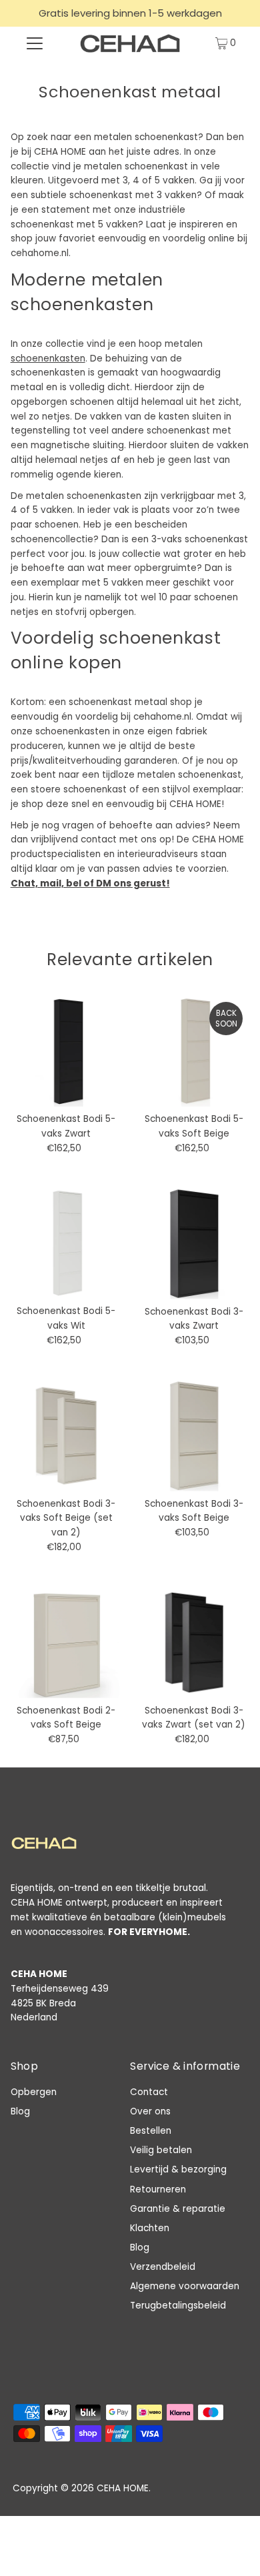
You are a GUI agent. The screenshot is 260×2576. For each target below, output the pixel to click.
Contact (149, 2092)
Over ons (150, 2111)
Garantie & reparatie (178, 2209)
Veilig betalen (161, 2150)
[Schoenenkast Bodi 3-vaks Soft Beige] (194, 1436)
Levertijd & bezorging (178, 2169)
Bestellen (151, 2131)
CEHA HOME (123, 2488)
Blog (20, 2111)
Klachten (150, 2228)
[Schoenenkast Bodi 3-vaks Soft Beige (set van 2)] (66, 1436)
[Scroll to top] (233, 2549)
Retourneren (158, 2189)
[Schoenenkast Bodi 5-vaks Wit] (66, 1244)
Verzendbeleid (163, 2267)
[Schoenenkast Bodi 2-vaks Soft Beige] (66, 1643)
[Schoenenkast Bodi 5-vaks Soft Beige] (194, 1051)
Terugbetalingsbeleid (178, 2306)
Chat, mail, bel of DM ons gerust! (90, 883)
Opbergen (34, 2092)
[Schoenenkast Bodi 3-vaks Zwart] (194, 1244)
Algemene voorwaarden (185, 2286)
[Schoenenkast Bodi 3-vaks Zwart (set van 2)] (194, 1643)
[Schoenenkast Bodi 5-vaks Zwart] (66, 1051)
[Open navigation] (35, 43)
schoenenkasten (48, 359)
